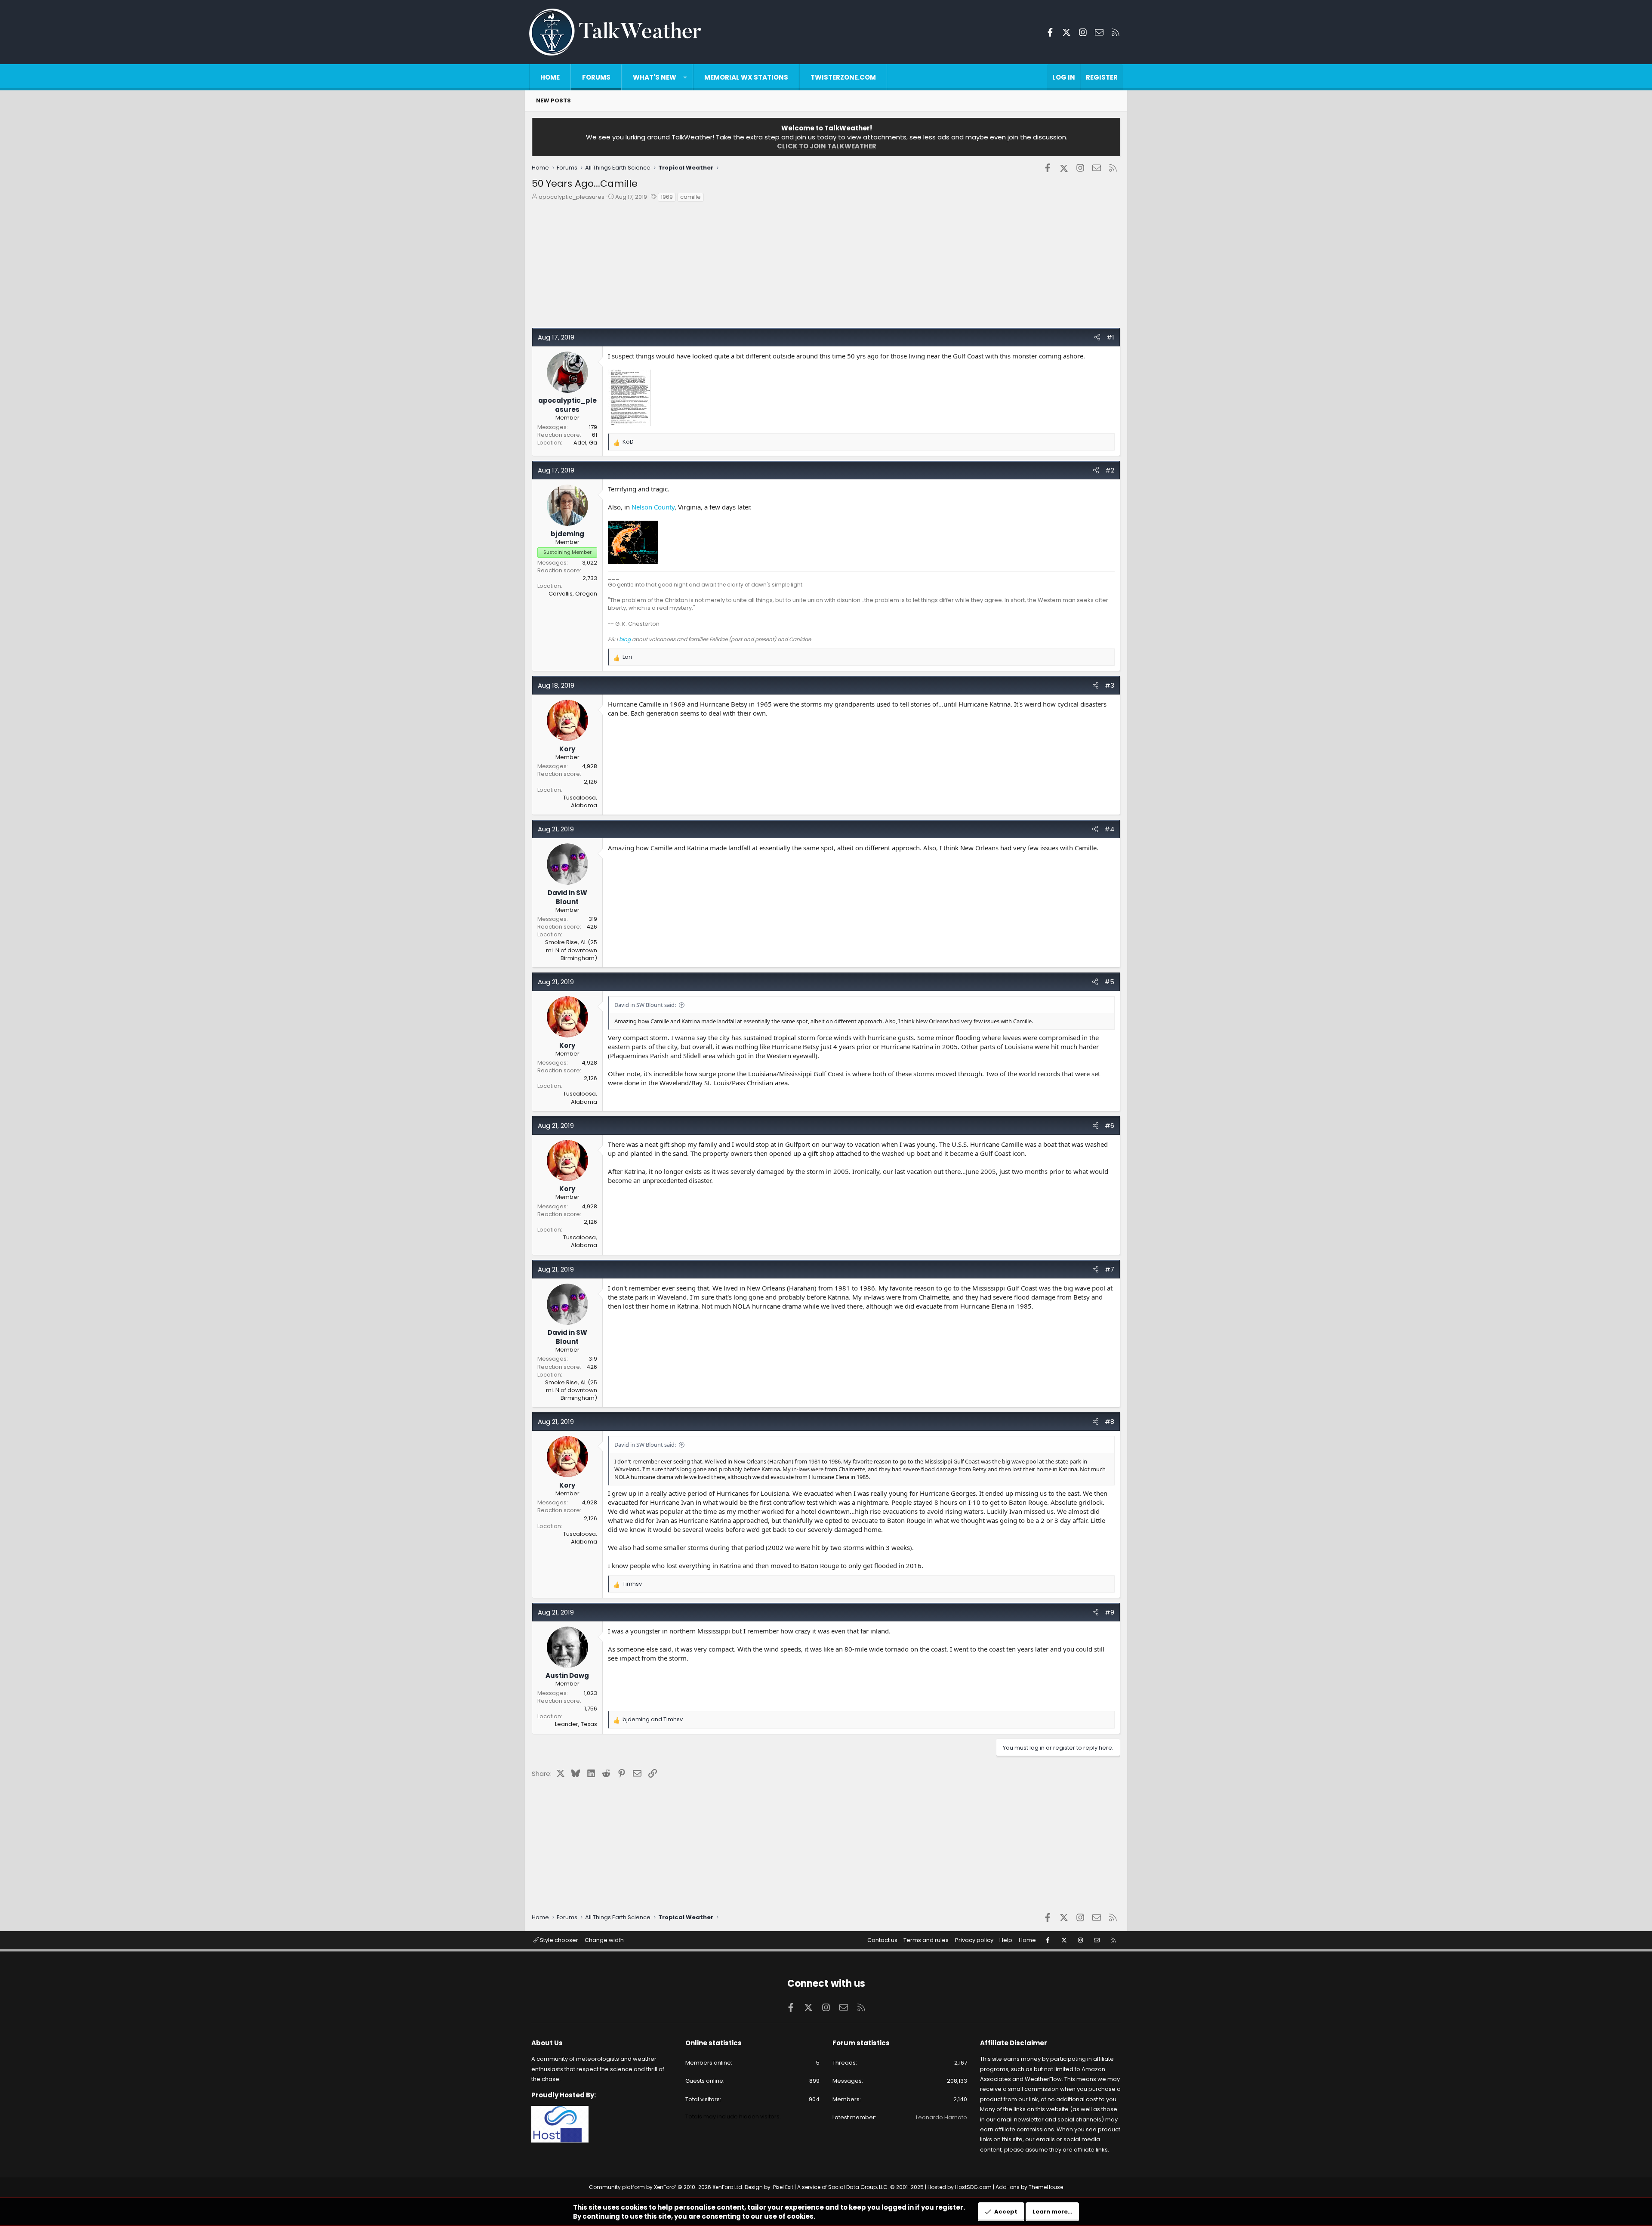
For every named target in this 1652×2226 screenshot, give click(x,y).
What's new (655, 77)
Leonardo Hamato (942, 2117)
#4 (1109, 829)
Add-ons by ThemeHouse (1029, 2187)
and (653, 1720)
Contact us (882, 1940)
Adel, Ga (585, 443)
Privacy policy (974, 1940)
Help (1006, 1940)
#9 (1110, 1612)
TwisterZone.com (843, 77)
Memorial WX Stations (746, 77)
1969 (667, 197)
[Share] (1097, 337)
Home (550, 77)
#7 (1110, 1269)
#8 (1110, 1422)
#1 (1110, 337)
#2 (1110, 470)
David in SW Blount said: (645, 1005)
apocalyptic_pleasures (572, 197)
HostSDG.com (973, 2187)
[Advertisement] (790, 267)
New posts (553, 100)
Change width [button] (604, 1940)
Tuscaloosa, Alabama (580, 801)
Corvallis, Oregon (573, 594)
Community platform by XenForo (666, 2187)
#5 (1109, 982)
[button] (685, 77)
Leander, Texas (576, 1724)
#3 (1110, 685)
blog (625, 639)
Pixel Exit (783, 2187)
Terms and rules (926, 1940)
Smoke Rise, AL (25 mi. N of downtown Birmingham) (571, 950)
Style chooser (558, 1940)
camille (690, 197)
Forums (596, 77)
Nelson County (653, 507)
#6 (1110, 1125)
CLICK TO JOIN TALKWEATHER (827, 146)
